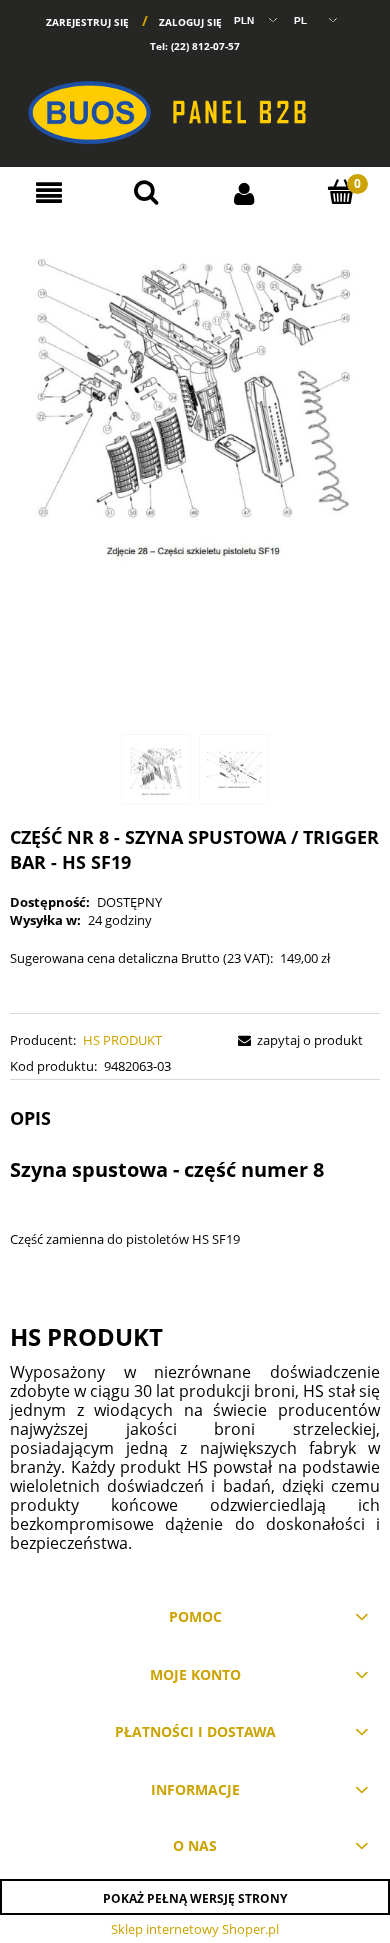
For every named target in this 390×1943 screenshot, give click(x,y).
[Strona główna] (195, 104)
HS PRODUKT (122, 1040)
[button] (49, 193)
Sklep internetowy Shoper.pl (195, 1929)
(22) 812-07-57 (205, 46)
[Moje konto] (244, 192)
